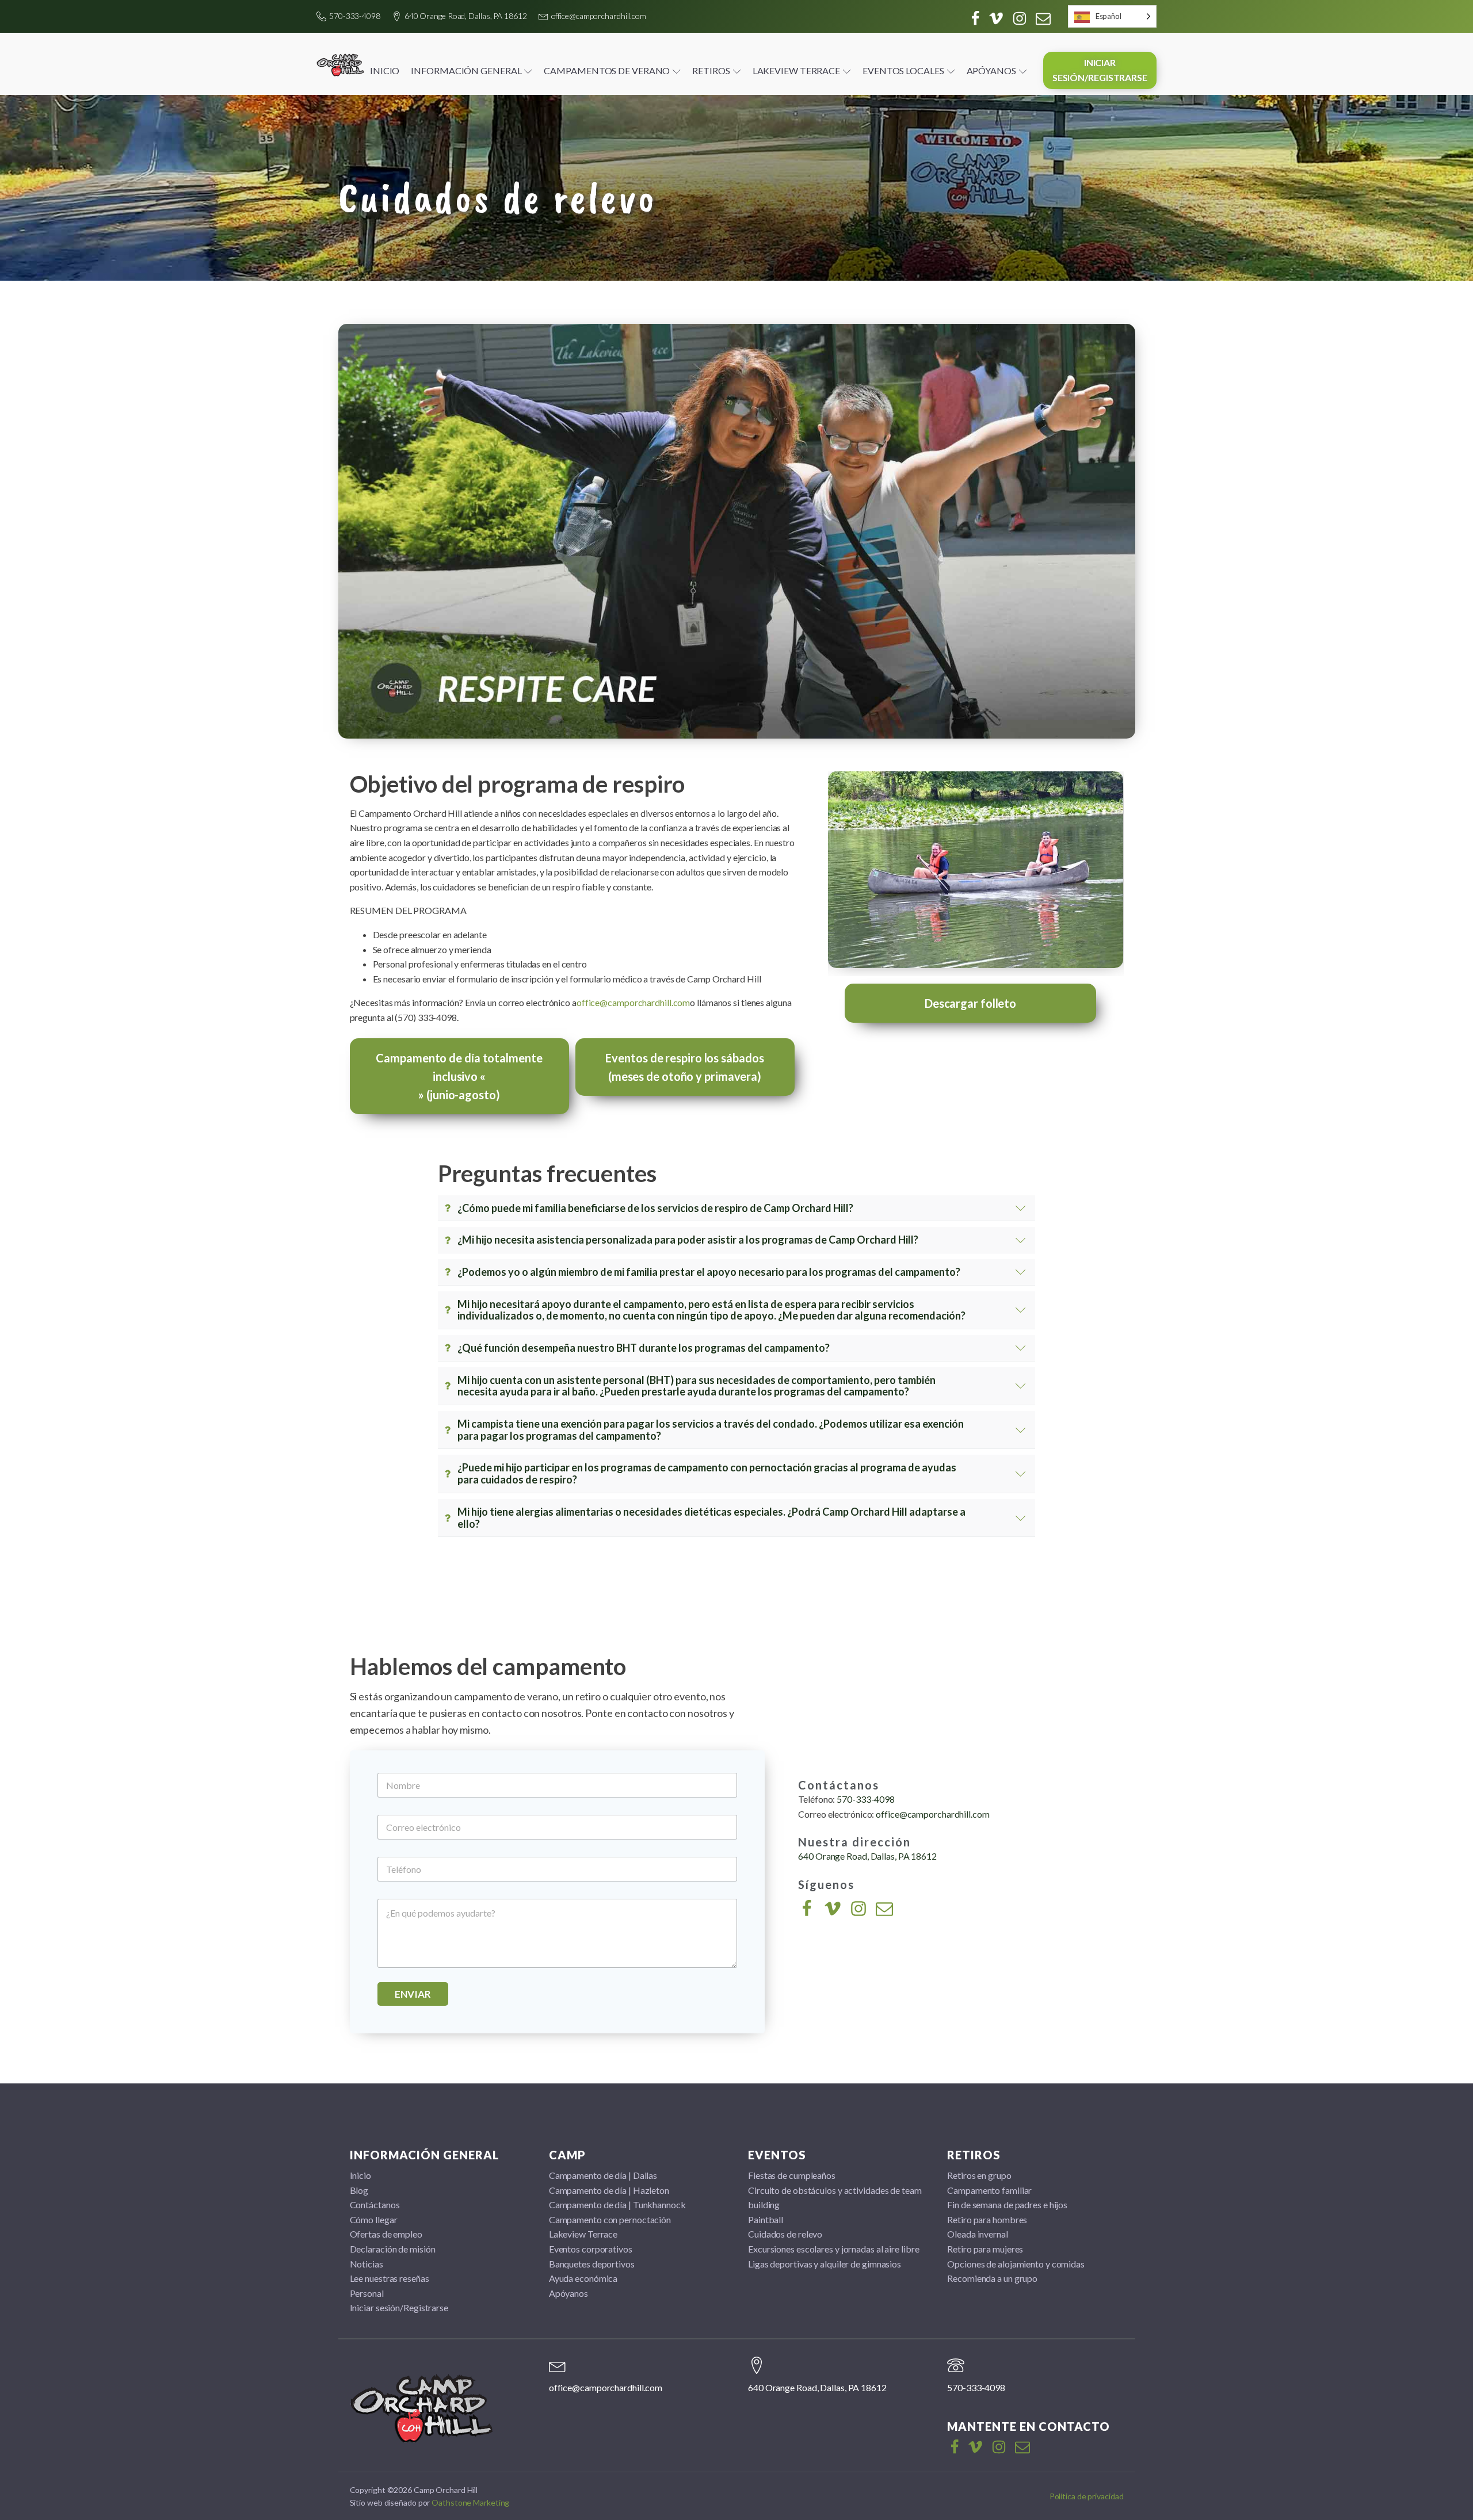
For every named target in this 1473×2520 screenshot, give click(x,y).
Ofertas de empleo (386, 2234)
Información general (466, 70)
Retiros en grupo (979, 2175)
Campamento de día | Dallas (603, 2175)
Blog (359, 2190)
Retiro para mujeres (985, 2249)
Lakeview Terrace (796, 70)
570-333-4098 (355, 16)
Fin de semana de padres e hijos (1007, 2204)
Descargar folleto (970, 1003)
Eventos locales (903, 70)
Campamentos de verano (607, 70)
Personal (367, 2293)
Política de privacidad (1087, 2496)
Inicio (385, 70)
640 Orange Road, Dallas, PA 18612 (466, 16)
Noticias (367, 2264)
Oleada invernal (978, 2234)
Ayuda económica (583, 2278)
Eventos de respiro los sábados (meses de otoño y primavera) (684, 1067)
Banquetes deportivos (592, 2264)
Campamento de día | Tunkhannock (617, 2204)
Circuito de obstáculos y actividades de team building (835, 2198)
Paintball (766, 2219)
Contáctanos (375, 2204)
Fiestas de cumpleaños (792, 2175)
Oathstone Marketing (470, 2502)
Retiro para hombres (987, 2219)
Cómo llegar (374, 2219)
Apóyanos (991, 70)
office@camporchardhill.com (599, 16)
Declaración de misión (393, 2249)
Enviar (413, 1994)
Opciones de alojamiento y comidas (1016, 2264)
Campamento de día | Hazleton (609, 2190)
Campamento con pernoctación (610, 2219)
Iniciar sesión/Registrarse (1100, 70)
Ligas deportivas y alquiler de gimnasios (825, 2264)
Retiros (711, 70)
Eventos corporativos (591, 2249)
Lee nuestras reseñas (390, 2278)
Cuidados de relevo (785, 2234)
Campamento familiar (989, 2190)
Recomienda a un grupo (992, 2278)
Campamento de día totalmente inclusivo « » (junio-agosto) (459, 1076)
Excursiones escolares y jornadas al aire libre (833, 2249)
